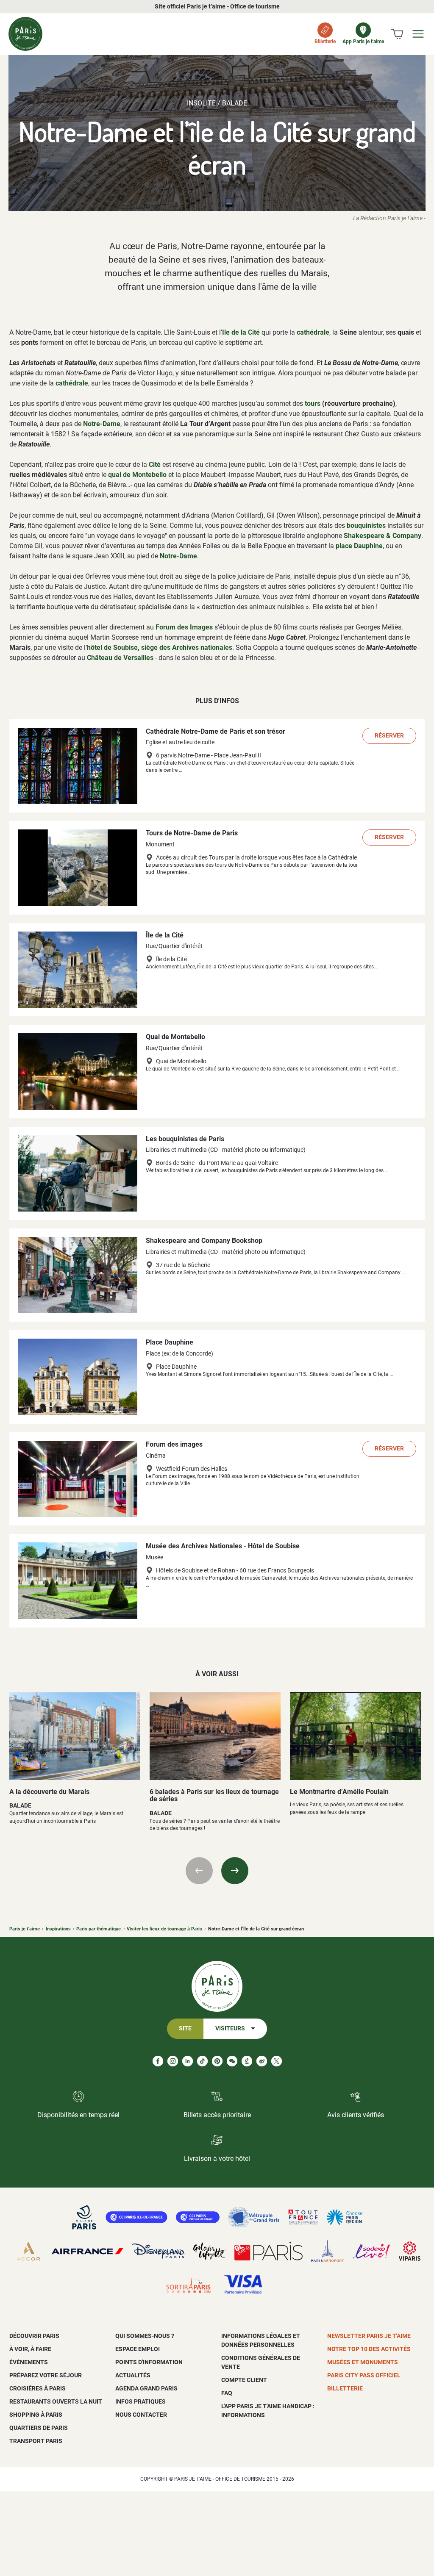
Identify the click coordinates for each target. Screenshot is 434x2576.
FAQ (227, 2393)
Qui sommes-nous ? (145, 2336)
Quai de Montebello (175, 1037)
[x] (277, 2061)
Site (185, 2028)
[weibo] (262, 2061)
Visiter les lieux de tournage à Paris (164, 1929)
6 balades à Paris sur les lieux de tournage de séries (214, 1795)
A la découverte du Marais (49, 1792)
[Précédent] (199, 1871)
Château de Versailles (120, 658)
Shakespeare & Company (383, 536)
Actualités (133, 2375)
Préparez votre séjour (46, 2375)
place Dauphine (359, 546)
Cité (155, 464)
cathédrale (313, 332)
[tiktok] (202, 2061)
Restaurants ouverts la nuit (56, 2401)
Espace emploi (138, 2349)
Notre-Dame (102, 424)
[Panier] (397, 34)
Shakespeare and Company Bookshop (204, 1241)
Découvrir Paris (34, 2336)
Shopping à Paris (36, 2415)
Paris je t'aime (25, 1929)
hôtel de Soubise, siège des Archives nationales (160, 647)
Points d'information (149, 2362)
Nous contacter (141, 2415)
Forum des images (174, 1444)
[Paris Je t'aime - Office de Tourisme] (25, 34)
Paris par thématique (99, 1929)
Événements (29, 2362)
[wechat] (232, 2061)
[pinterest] (217, 2061)
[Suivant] (235, 1871)
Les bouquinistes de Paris (185, 1139)
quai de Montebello (137, 475)
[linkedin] (188, 2061)
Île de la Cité (165, 935)
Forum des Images (184, 627)
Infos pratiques (140, 2401)
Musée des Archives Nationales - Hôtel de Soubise (223, 1546)
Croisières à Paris (38, 2388)
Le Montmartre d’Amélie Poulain (339, 1792)
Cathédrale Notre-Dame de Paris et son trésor (216, 731)
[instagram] (173, 2061)
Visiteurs (230, 2028)
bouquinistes (366, 525)
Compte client (244, 2380)
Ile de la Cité (241, 332)
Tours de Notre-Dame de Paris (192, 833)
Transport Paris (36, 2441)
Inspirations (58, 1929)
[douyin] (247, 2061)
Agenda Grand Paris (146, 2388)
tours (313, 403)
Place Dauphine (170, 1342)
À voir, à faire (30, 2349)
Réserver (389, 736)
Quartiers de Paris (39, 2428)
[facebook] (158, 2061)
